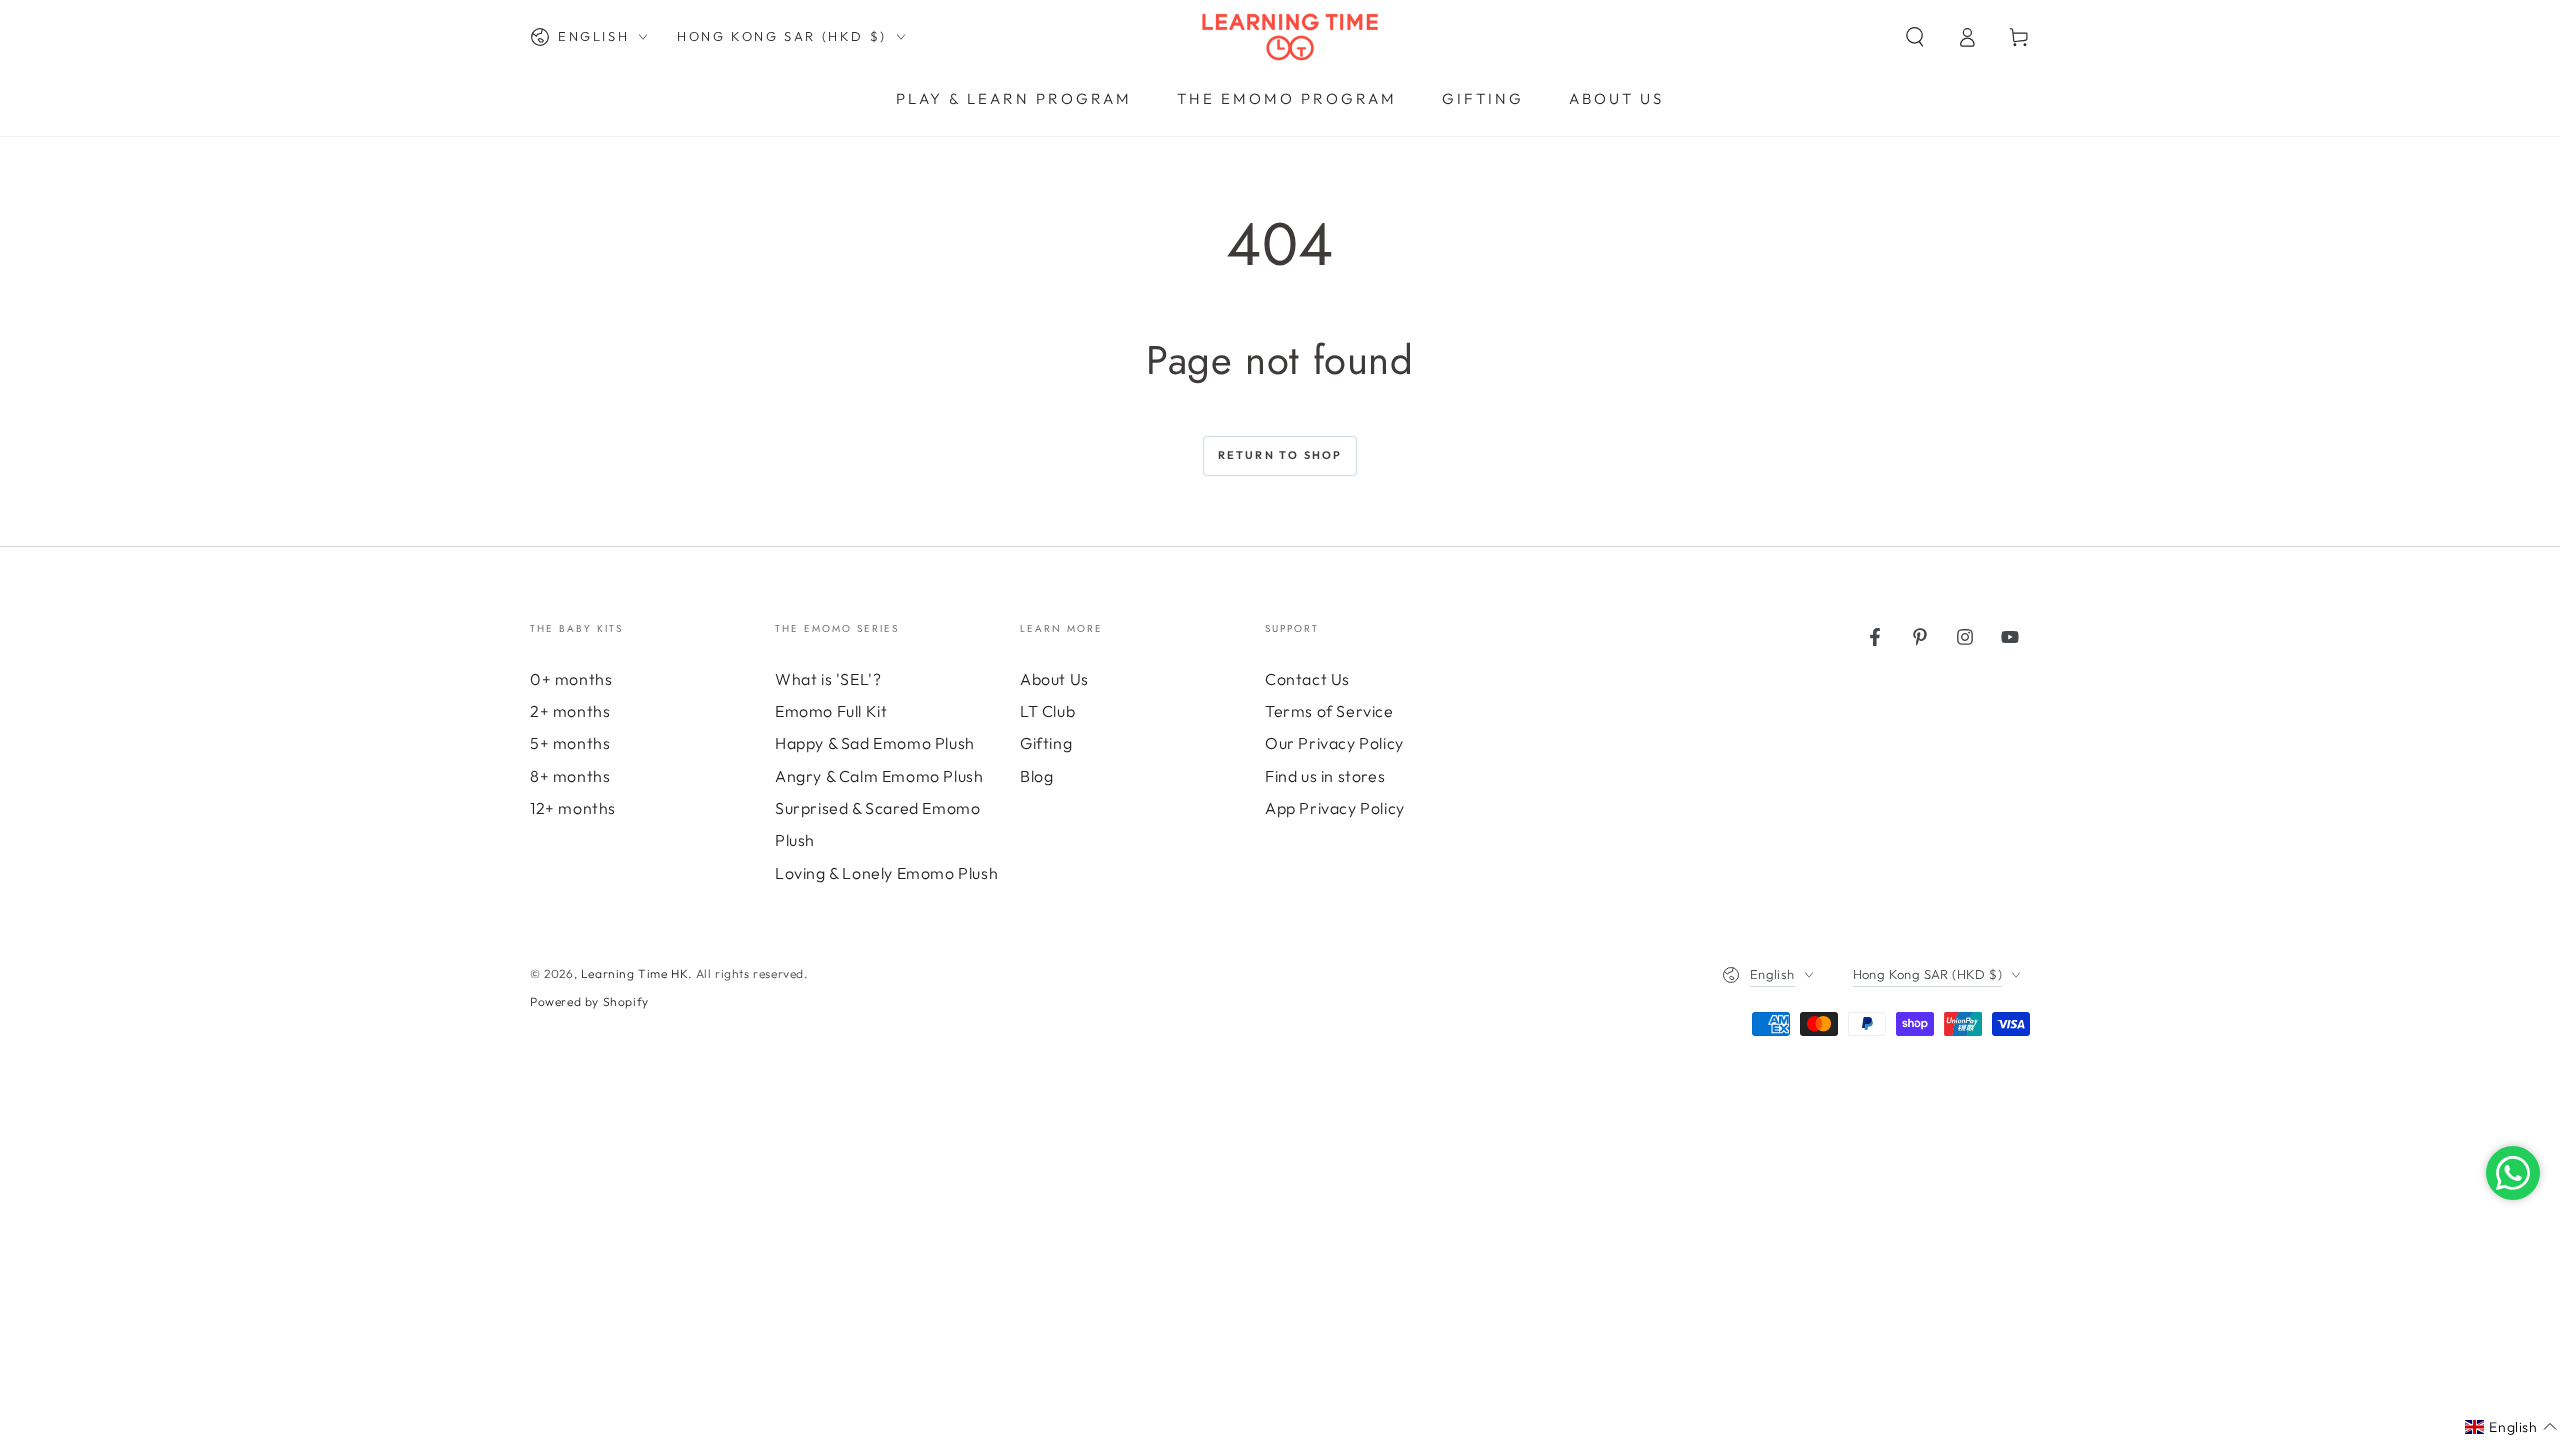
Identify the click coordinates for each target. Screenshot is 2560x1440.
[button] (1915, 37)
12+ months (573, 808)
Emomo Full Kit (831, 711)
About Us (1054, 679)
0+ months (571, 679)
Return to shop (1280, 455)
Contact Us (1307, 679)
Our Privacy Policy (1334, 743)
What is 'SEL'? (828, 679)
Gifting (1046, 743)
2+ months (570, 711)
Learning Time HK (635, 973)
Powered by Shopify (589, 1001)
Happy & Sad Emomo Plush (875, 743)
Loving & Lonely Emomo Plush (886, 873)
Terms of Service (1329, 711)
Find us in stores (1325, 776)
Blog (1036, 776)
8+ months (570, 776)
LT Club (1047, 711)
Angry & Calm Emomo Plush (879, 776)
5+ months (570, 743)
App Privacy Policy (1335, 808)
